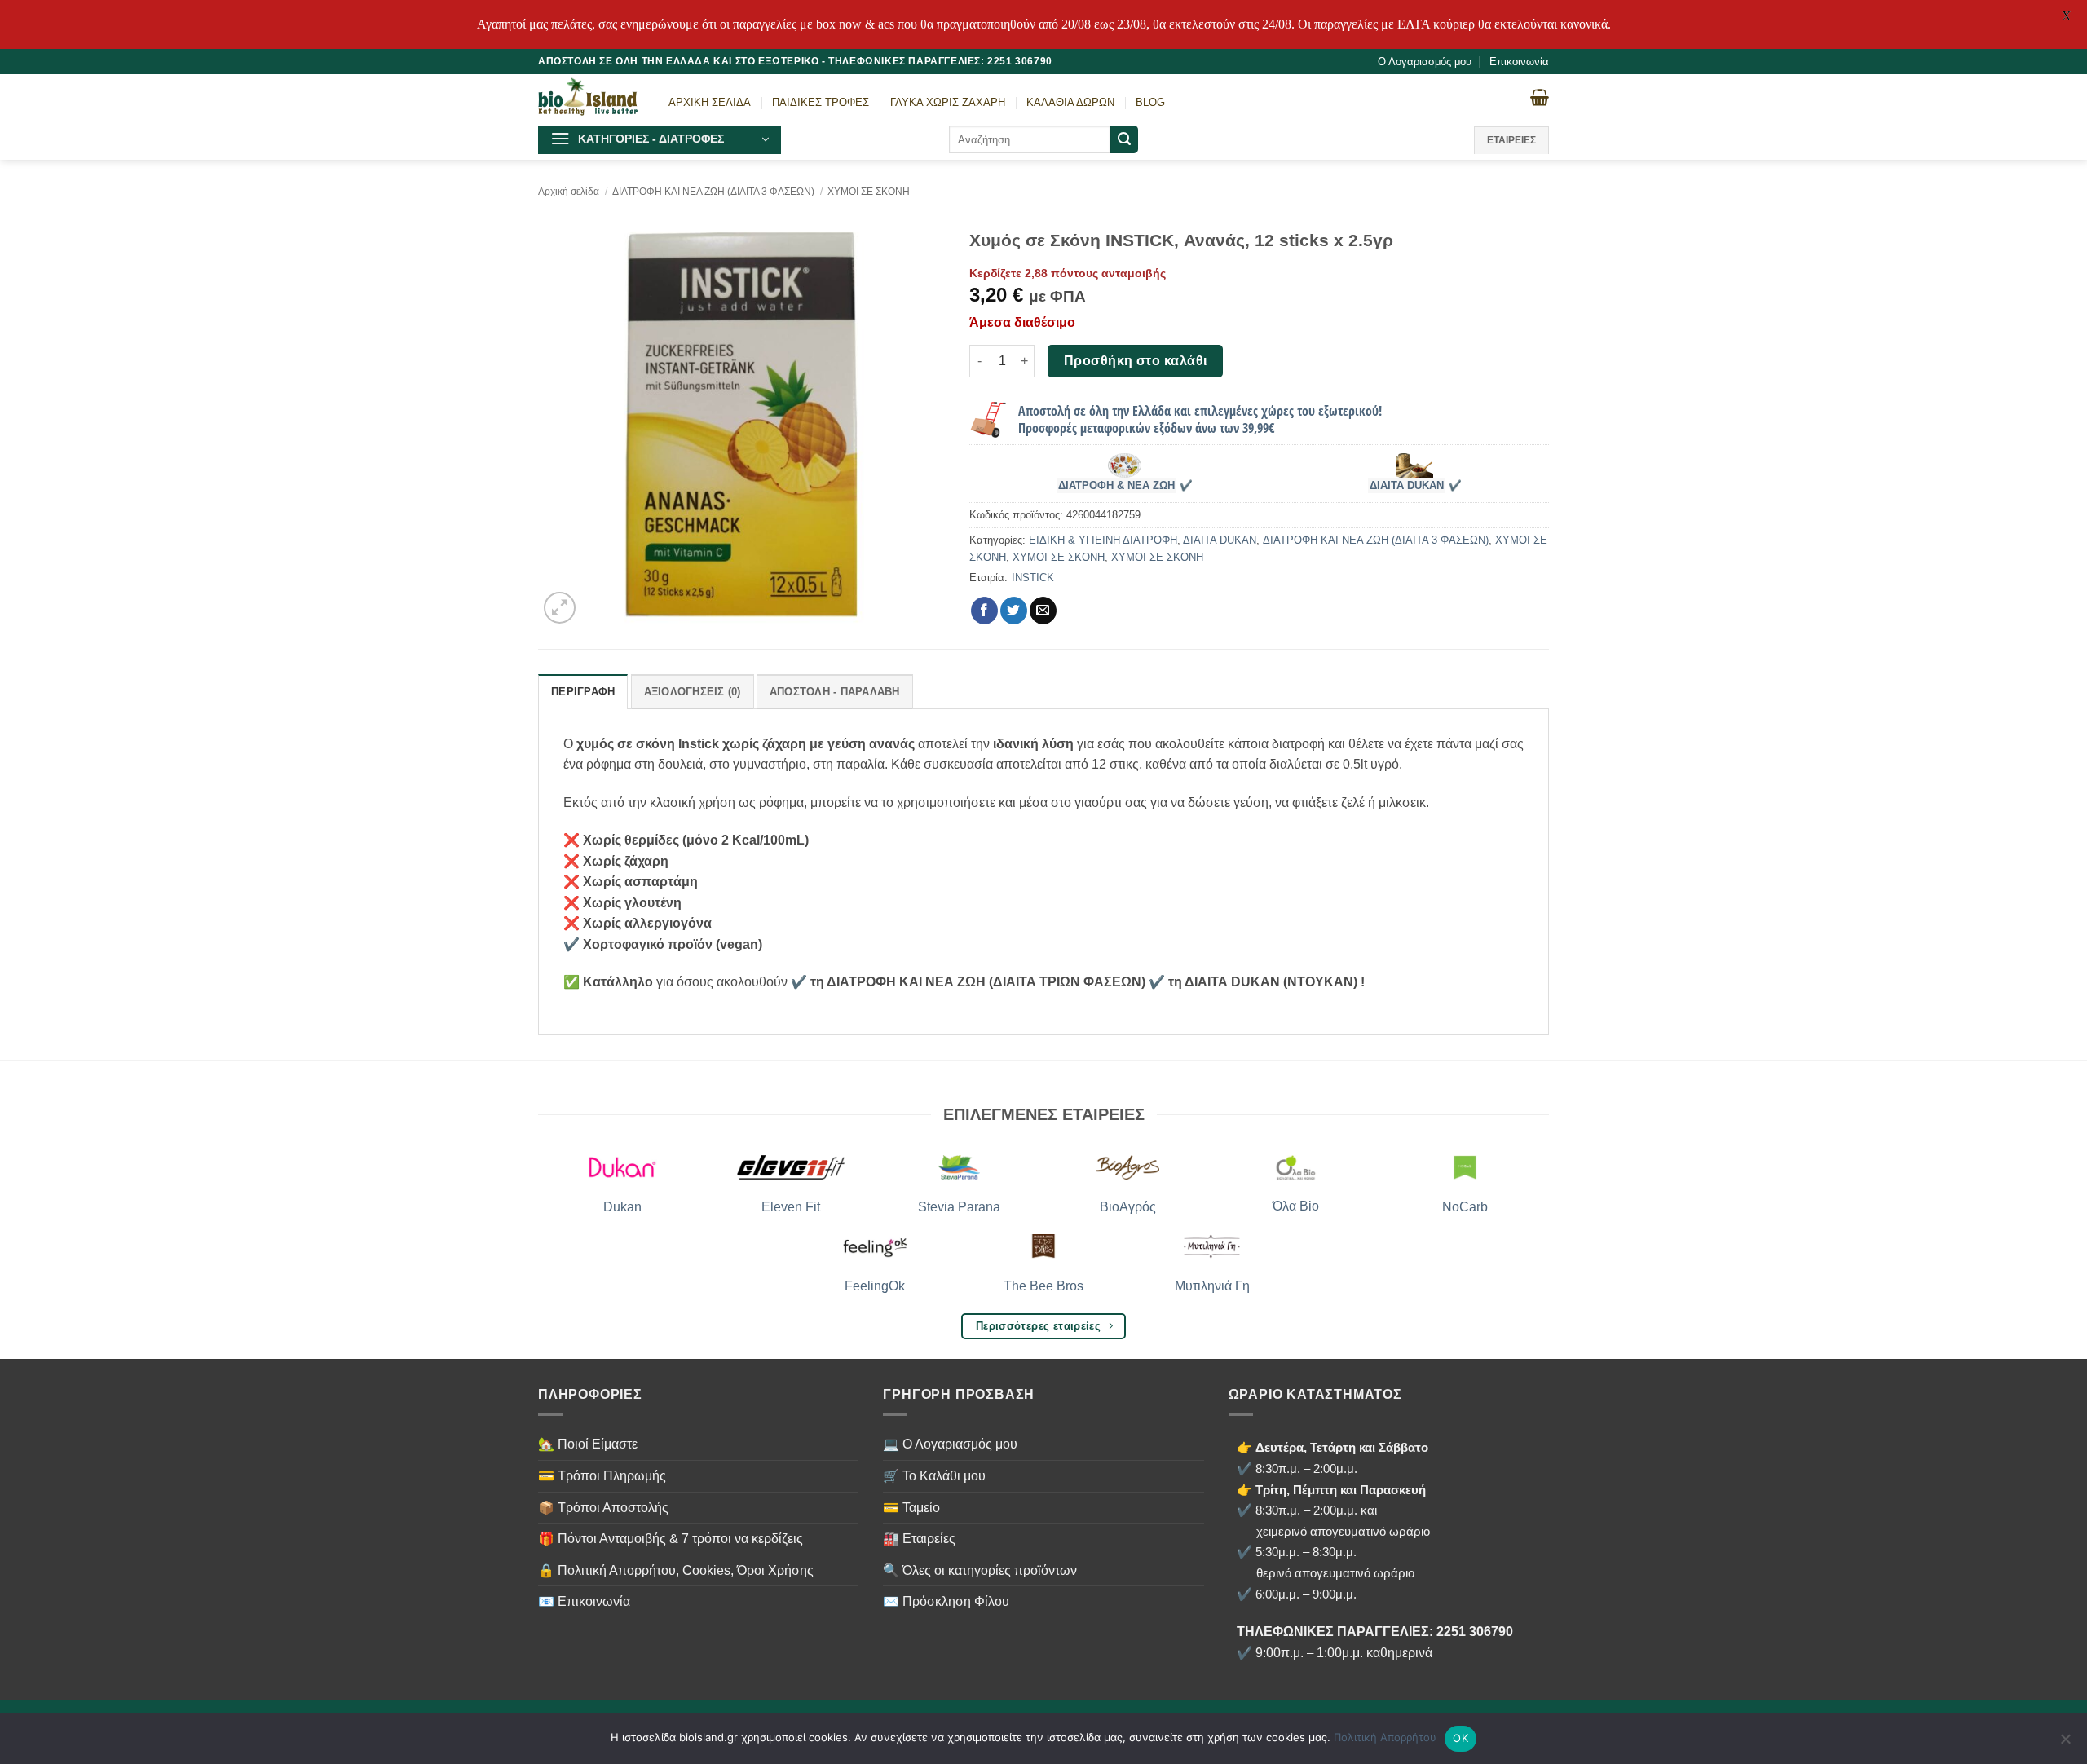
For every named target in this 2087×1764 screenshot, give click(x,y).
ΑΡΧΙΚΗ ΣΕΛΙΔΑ (710, 102)
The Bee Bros (1043, 1286)
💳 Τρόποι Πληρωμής (602, 1476)
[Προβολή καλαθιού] (1540, 97)
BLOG (1150, 102)
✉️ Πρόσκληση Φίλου (946, 1601)
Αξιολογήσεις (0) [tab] (693, 692)
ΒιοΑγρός (1128, 1207)
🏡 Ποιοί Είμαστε (588, 1444)
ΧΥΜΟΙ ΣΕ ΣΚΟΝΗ (869, 192)
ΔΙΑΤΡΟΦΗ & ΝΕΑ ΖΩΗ (1116, 486)
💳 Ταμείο (911, 1508)
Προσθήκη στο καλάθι (1136, 361)
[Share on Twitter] (1014, 611)
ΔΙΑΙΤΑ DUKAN (1407, 486)
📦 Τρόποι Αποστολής (603, 1508)
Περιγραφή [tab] (583, 692)
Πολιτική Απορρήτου (1385, 1737)
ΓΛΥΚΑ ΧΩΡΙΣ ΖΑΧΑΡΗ (948, 102)
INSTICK (1033, 578)
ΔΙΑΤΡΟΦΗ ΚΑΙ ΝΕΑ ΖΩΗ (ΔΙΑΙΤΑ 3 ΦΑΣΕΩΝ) (713, 192)
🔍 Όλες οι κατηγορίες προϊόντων (980, 1570)
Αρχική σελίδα (569, 192)
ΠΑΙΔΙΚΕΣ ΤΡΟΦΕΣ (821, 102)
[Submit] (1124, 139)
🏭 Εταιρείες (919, 1539)
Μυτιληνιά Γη (1212, 1286)
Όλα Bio (1296, 1206)
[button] (660, 140)
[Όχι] (2065, 1744)
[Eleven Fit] (791, 1167)
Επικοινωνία (1519, 62)
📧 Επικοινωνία (584, 1601)
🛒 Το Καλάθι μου (934, 1476)
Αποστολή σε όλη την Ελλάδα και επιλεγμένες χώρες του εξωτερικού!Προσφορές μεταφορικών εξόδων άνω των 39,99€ (1200, 419)
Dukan (622, 1207)
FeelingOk (875, 1286)
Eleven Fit (791, 1207)
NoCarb (1465, 1207)
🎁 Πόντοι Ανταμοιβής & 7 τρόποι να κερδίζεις (671, 1539)
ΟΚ (1460, 1738)
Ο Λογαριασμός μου (1425, 62)
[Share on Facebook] (984, 611)
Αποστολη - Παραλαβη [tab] (835, 692)
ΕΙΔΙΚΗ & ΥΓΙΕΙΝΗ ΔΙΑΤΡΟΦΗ (1103, 540)
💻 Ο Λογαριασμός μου (950, 1444)
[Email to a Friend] (1043, 611)
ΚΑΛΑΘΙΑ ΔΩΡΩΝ (1070, 102)
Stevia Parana (959, 1207)
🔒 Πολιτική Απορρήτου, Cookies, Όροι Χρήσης (676, 1570)
